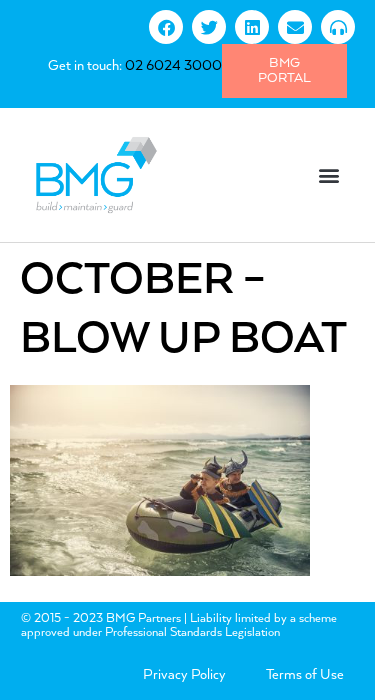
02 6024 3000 (173, 66)
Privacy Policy (184, 675)
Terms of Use (305, 675)
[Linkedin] (252, 27)
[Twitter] (209, 27)
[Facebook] (166, 27)
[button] (328, 174)
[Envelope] (295, 27)
